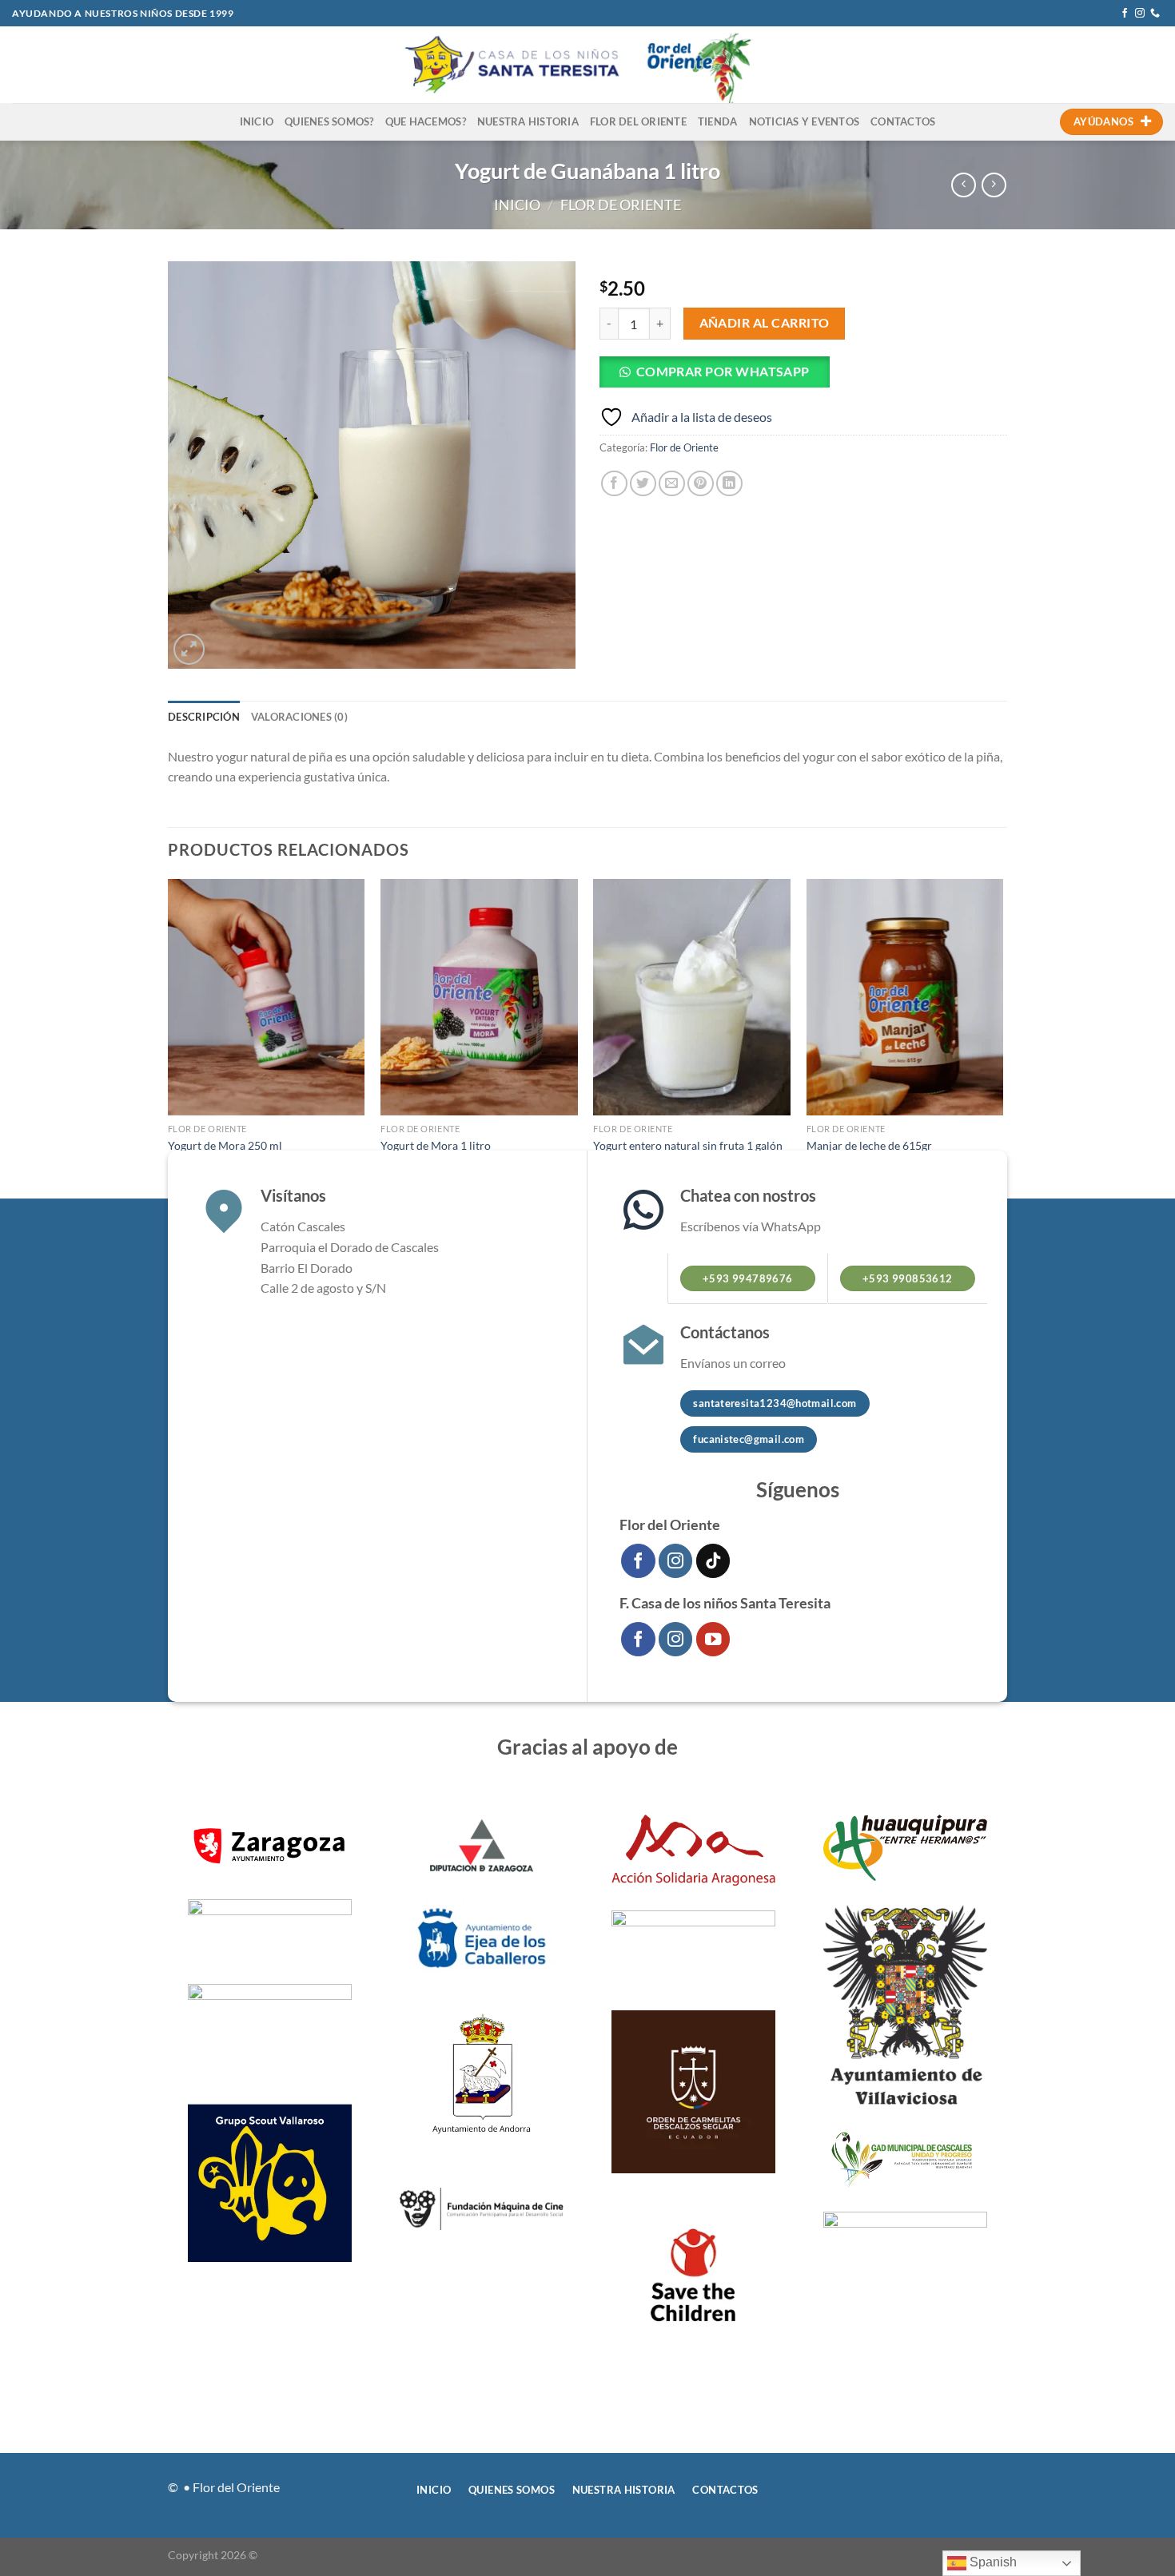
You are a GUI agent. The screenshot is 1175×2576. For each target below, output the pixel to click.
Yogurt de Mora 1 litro (436, 1145)
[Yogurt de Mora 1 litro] (479, 997)
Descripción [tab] (204, 717)
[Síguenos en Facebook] (1125, 14)
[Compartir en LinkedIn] (729, 484)
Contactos (903, 121)
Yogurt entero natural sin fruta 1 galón (688, 1145)
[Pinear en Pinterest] (701, 484)
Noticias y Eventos (805, 121)
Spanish (992, 2562)
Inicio (257, 121)
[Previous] (169, 1037)
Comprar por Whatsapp (723, 372)
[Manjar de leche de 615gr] (905, 997)
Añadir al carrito (765, 323)
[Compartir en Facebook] (614, 484)
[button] (721, 376)
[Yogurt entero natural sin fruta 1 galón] (692, 997)
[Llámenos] (1155, 14)
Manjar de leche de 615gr (869, 1145)
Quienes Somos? (329, 121)
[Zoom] (189, 649)
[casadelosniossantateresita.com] (587, 65)
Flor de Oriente (621, 205)
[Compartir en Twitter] (643, 484)
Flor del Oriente (638, 121)
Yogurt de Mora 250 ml (225, 1145)
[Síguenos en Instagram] (1140, 14)
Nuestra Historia (528, 121)
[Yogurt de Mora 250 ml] (267, 997)
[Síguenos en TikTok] (713, 1561)
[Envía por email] (672, 484)
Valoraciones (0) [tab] (299, 717)
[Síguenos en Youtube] (713, 1639)
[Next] (1002, 1037)
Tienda (718, 121)
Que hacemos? (426, 121)
